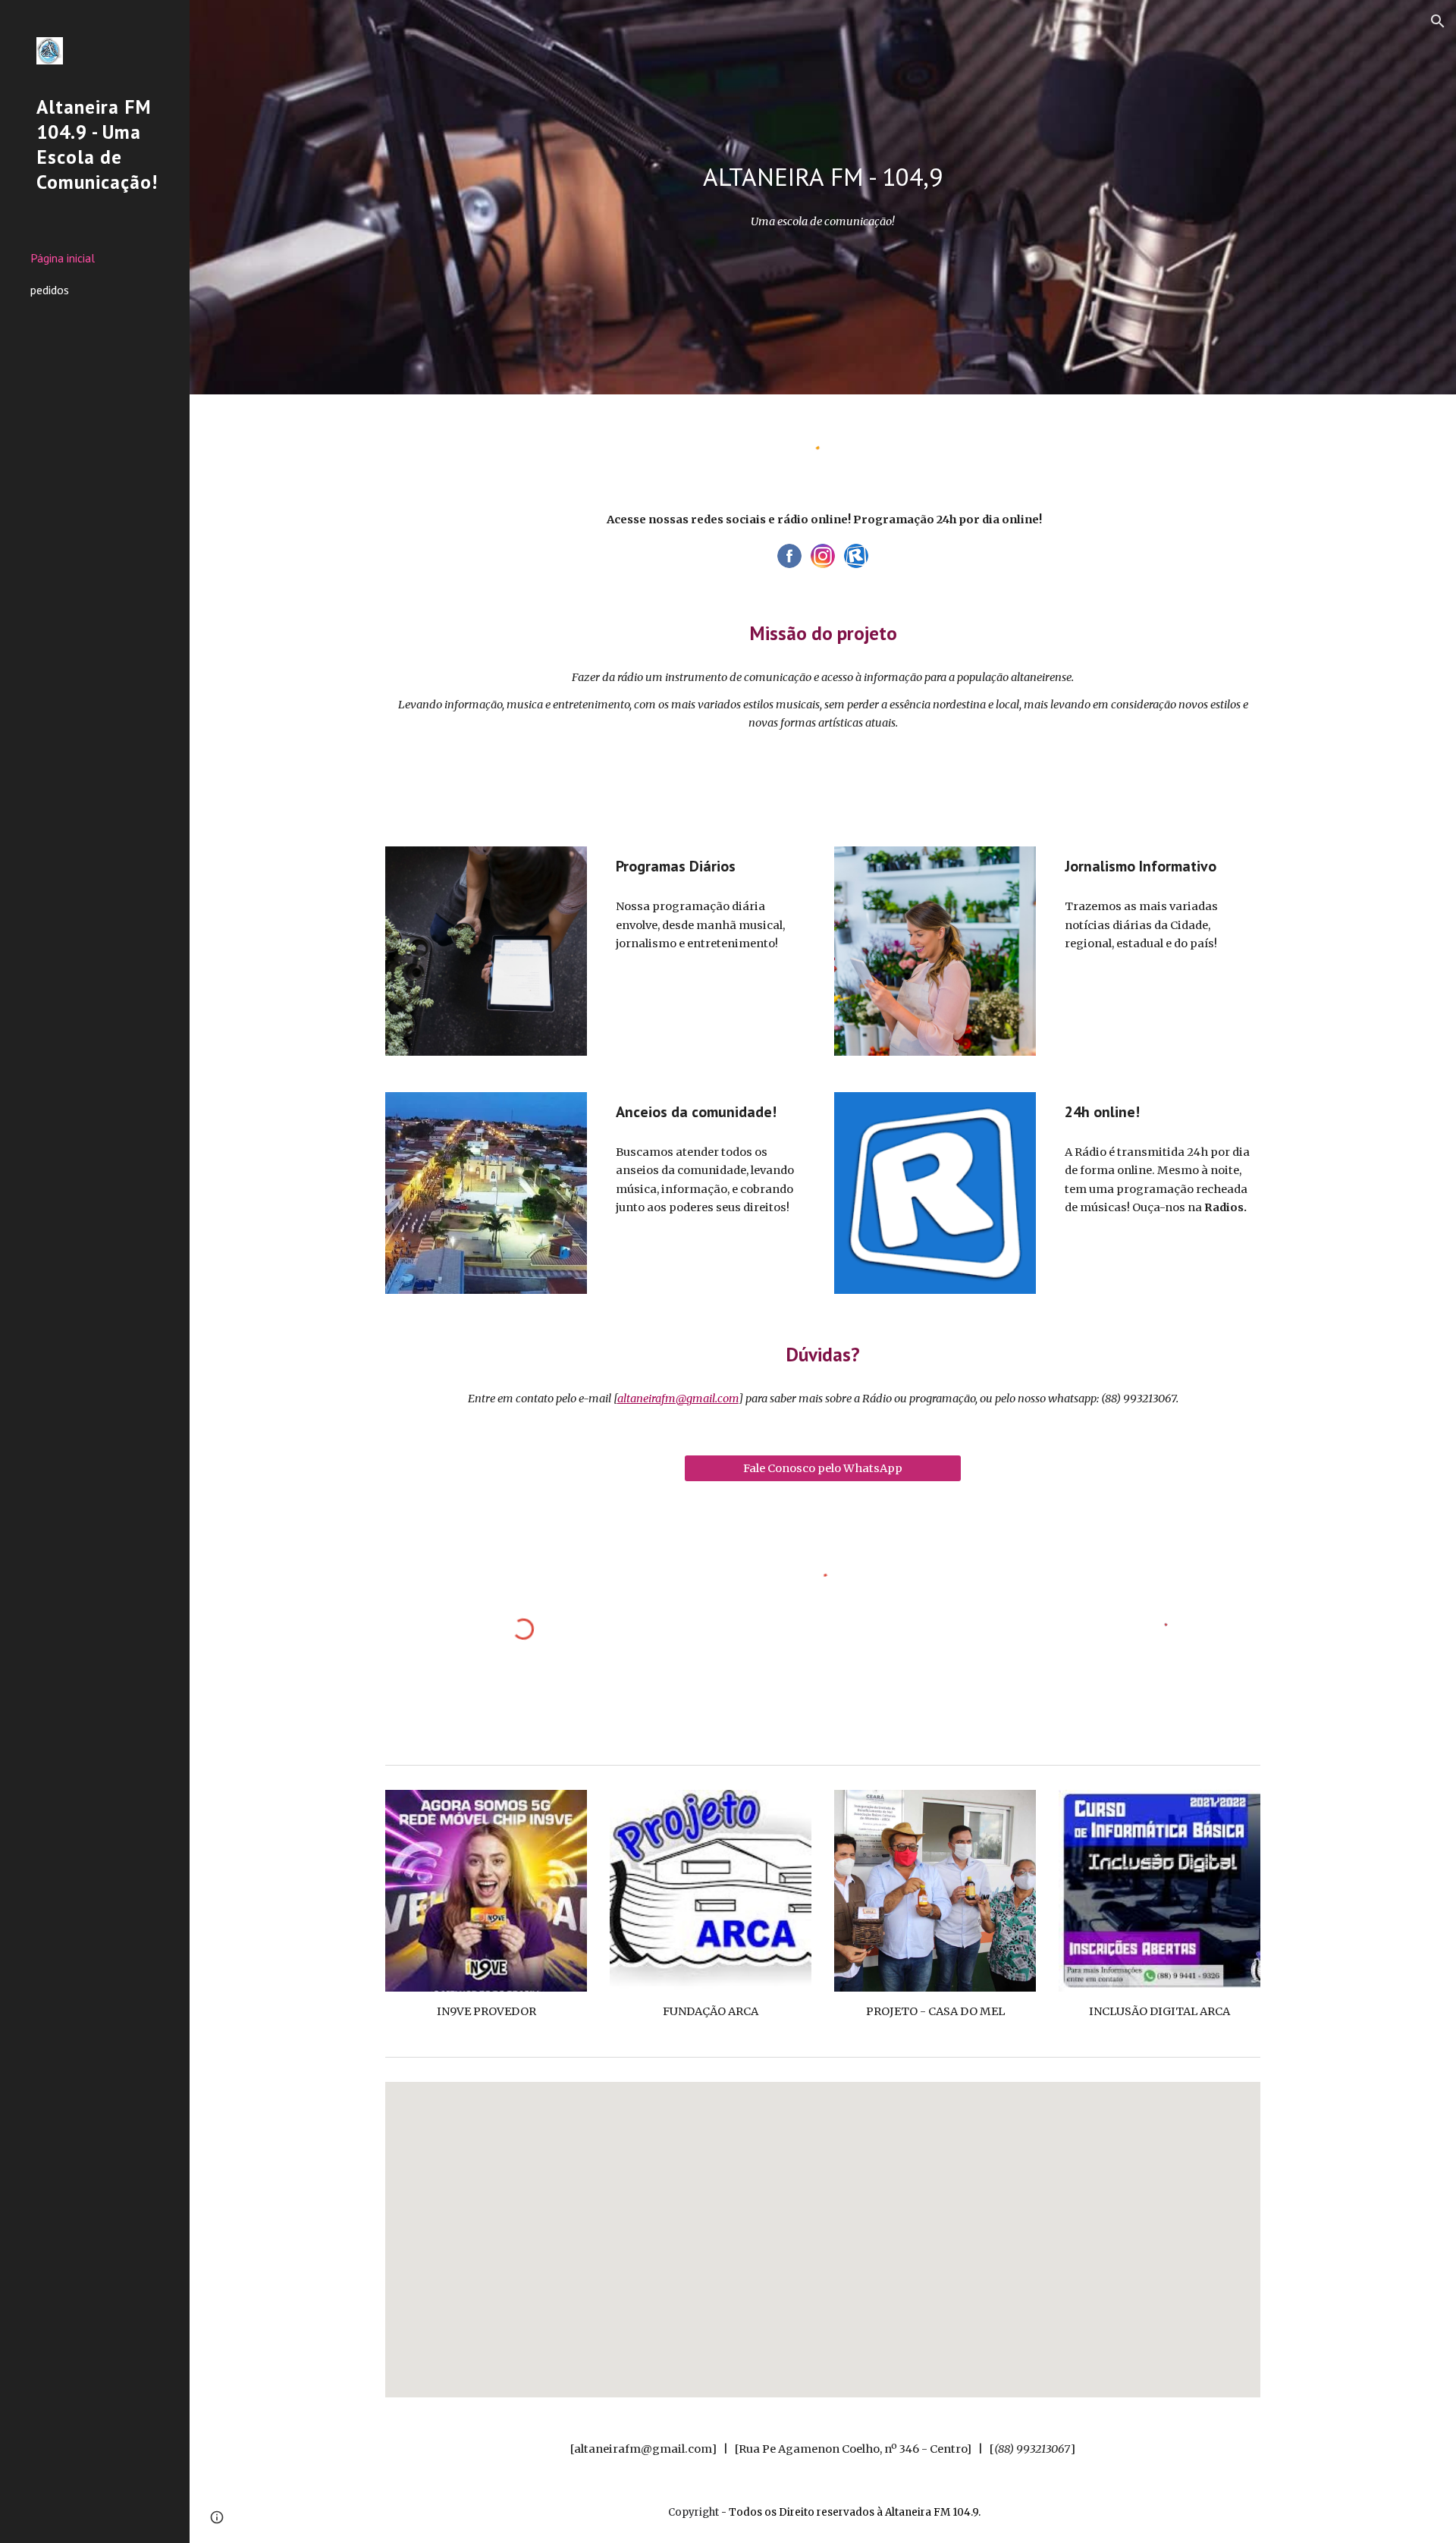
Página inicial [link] (63, 258)
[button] (1438, 21)
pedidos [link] (50, 290)
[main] (823, 177)
